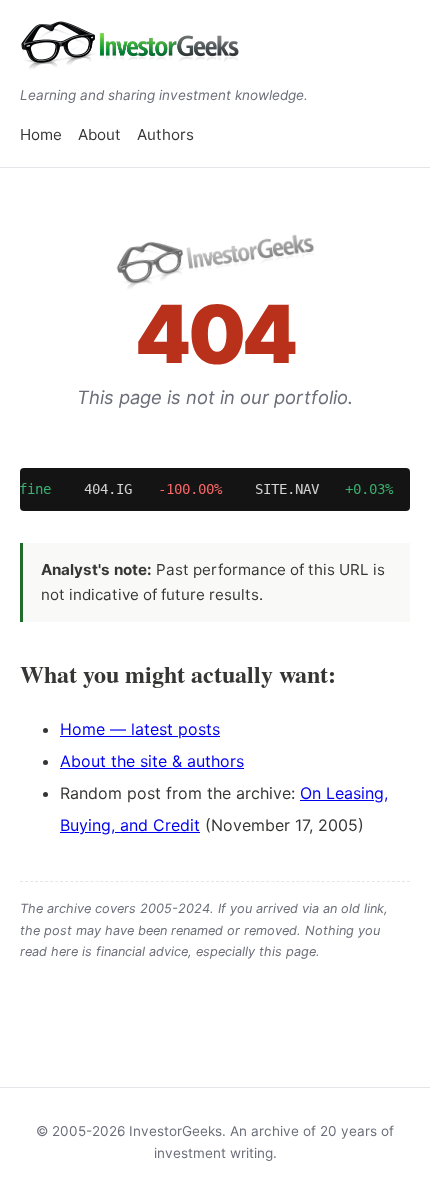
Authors (165, 134)
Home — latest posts (140, 729)
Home (41, 134)
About (99, 134)
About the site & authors (152, 761)
